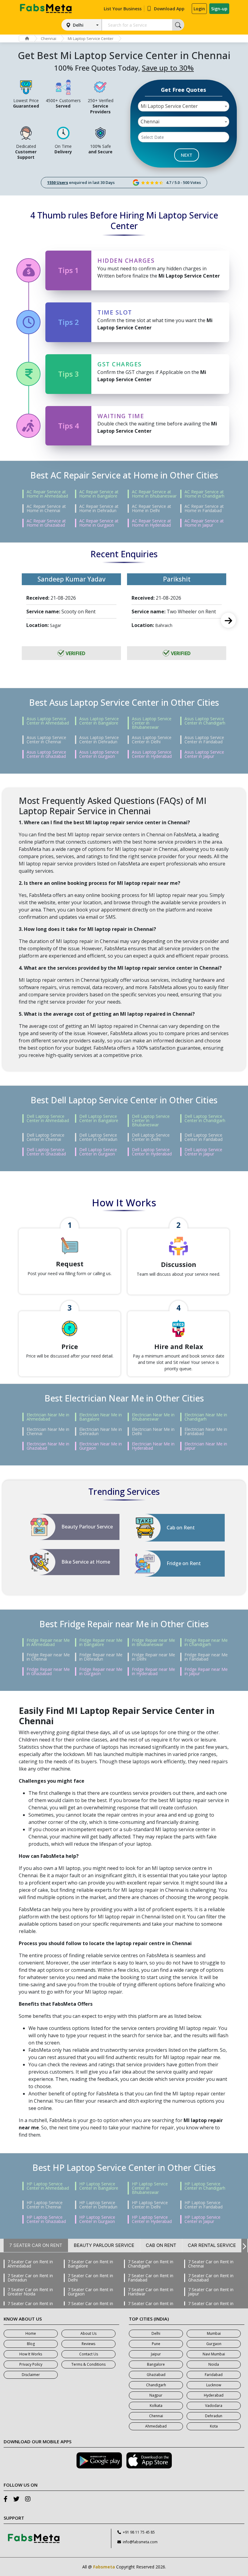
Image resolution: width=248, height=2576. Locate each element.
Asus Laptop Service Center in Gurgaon (99, 754)
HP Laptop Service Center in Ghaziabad (46, 2219)
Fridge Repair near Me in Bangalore (101, 1642)
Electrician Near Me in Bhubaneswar (153, 1417)
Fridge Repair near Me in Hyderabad (153, 1671)
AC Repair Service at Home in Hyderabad (152, 523)
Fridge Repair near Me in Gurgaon (101, 1671)
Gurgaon (214, 2344)
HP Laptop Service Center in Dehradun (98, 2205)
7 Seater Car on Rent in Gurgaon (90, 2292)
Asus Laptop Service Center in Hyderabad (152, 754)
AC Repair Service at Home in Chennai (46, 508)
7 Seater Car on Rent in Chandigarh (151, 2264)
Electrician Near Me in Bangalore (101, 1417)
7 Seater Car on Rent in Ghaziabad (211, 2278)
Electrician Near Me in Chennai (48, 1431)
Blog (31, 2344)
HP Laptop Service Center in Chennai (45, 2205)
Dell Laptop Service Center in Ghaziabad (46, 1152)
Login (199, 9)
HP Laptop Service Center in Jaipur (202, 2219)
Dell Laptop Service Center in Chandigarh (205, 1118)
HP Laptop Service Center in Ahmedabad (48, 2186)
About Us (88, 2333)
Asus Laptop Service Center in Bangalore (99, 721)
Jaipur (156, 2354)
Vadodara (214, 2406)
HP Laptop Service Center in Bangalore (99, 2186)
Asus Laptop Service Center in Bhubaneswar (152, 723)
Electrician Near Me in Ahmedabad (48, 1417)
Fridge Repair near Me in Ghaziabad (48, 1671)
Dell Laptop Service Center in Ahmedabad (48, 1118)
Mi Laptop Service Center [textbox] (169, 106)
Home (31, 2333)
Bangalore (156, 2364)
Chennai (49, 38)
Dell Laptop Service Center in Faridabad (204, 1137)
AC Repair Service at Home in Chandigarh (204, 494)
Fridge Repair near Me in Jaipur (206, 1671)
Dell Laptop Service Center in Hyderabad (152, 1152)
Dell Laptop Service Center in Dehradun (98, 1137)
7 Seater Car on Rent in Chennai (211, 2264)
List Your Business (123, 9)
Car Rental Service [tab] (212, 2245)
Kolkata (156, 2406)
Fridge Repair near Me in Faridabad (206, 1657)
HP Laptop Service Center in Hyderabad (152, 2219)
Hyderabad (214, 2395)
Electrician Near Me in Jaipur (206, 1446)
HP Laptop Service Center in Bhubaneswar (150, 2188)
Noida (214, 2364)
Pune (156, 2344)
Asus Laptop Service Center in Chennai (46, 740)
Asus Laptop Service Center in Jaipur (204, 754)
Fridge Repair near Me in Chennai (48, 1657)
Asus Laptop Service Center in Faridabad (204, 740)
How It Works (31, 2354)
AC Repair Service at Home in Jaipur (204, 523)
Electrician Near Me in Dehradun (101, 1431)
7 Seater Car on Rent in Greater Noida (30, 2292)
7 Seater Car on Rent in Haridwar (151, 2292)
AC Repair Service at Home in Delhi (152, 508)
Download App (169, 9)
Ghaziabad (156, 2375)
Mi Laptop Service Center (91, 38)
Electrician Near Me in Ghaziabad (48, 1446)
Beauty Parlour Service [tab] (104, 2245)
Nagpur (156, 2395)
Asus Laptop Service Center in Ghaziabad (46, 754)
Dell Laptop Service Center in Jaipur (203, 1152)
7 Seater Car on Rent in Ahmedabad (30, 2264)
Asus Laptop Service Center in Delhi (152, 740)
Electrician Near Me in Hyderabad (153, 1446)
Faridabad (214, 2375)
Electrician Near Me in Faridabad (206, 1431)
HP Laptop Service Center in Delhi (150, 2205)
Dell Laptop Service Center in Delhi (151, 1137)
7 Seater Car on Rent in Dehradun (30, 2278)
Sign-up (219, 9)
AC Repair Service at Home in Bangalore (99, 494)
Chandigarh (156, 2385)
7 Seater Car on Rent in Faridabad (151, 2278)
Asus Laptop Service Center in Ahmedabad (48, 721)
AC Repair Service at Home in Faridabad (204, 508)
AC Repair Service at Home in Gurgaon (99, 523)
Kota (214, 2426)
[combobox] (184, 106)
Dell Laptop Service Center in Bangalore (99, 1118)
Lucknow (214, 2385)
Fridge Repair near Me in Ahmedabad (48, 1642)
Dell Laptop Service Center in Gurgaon (98, 1152)
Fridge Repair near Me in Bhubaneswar (153, 1642)
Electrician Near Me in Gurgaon (101, 1446)
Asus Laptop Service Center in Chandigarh (205, 721)
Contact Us (89, 2354)
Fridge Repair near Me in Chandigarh (206, 1642)
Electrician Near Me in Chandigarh (206, 1417)
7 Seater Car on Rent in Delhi (90, 2278)
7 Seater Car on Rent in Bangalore (90, 2264)
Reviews (88, 2344)
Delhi (78, 25)
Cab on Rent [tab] (161, 2245)
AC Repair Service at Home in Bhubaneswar (154, 494)
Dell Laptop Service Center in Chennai (46, 1137)
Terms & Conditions (88, 2364)
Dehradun (214, 2416)
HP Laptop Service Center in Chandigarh (205, 2186)
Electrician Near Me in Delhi (153, 1431)
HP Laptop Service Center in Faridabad (204, 2205)
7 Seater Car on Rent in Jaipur (211, 2292)
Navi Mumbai (214, 2354)
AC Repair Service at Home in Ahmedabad (47, 494)
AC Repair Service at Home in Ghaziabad (46, 523)
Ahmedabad (156, 2426)
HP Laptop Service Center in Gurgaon (97, 2219)
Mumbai (214, 2333)
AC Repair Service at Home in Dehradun (99, 508)
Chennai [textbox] (150, 122)
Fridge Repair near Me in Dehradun (101, 1657)
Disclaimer (31, 2375)
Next (228, 620)
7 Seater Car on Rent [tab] (36, 2245)
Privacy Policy (31, 2364)
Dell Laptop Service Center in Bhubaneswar (151, 1121)
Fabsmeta (104, 2567)
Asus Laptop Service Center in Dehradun (99, 740)
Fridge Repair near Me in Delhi (153, 1657)
